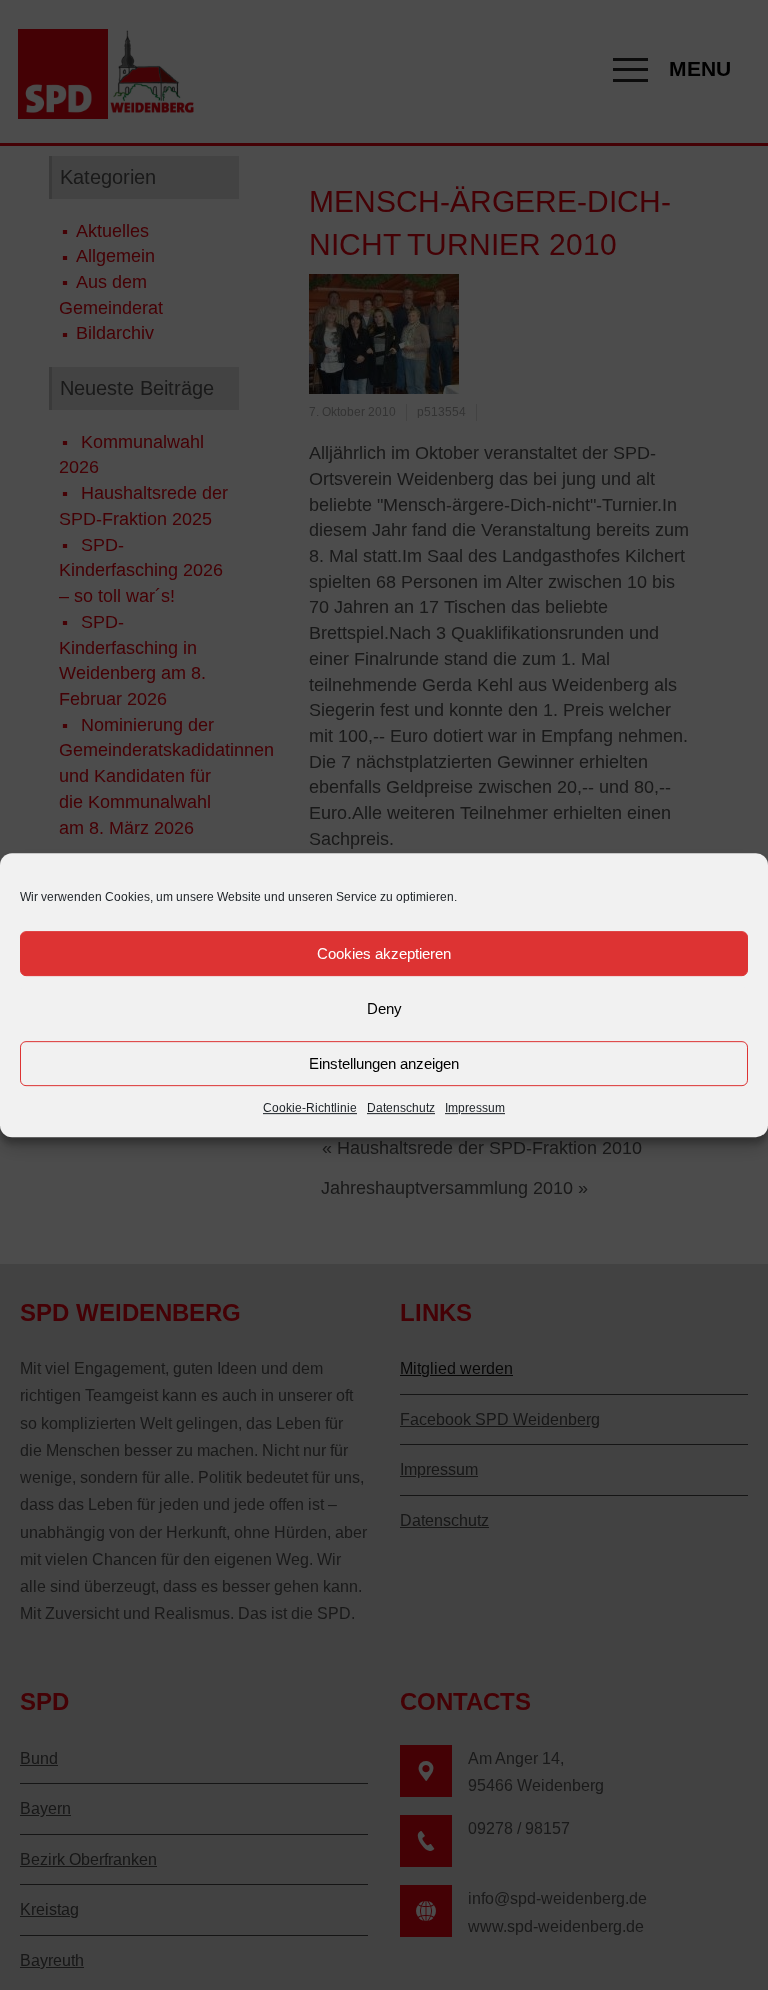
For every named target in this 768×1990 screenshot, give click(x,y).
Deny (384, 1008)
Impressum (475, 1108)
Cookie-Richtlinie (310, 1108)
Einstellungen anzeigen (384, 1063)
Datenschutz (401, 1108)
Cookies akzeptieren (384, 953)
